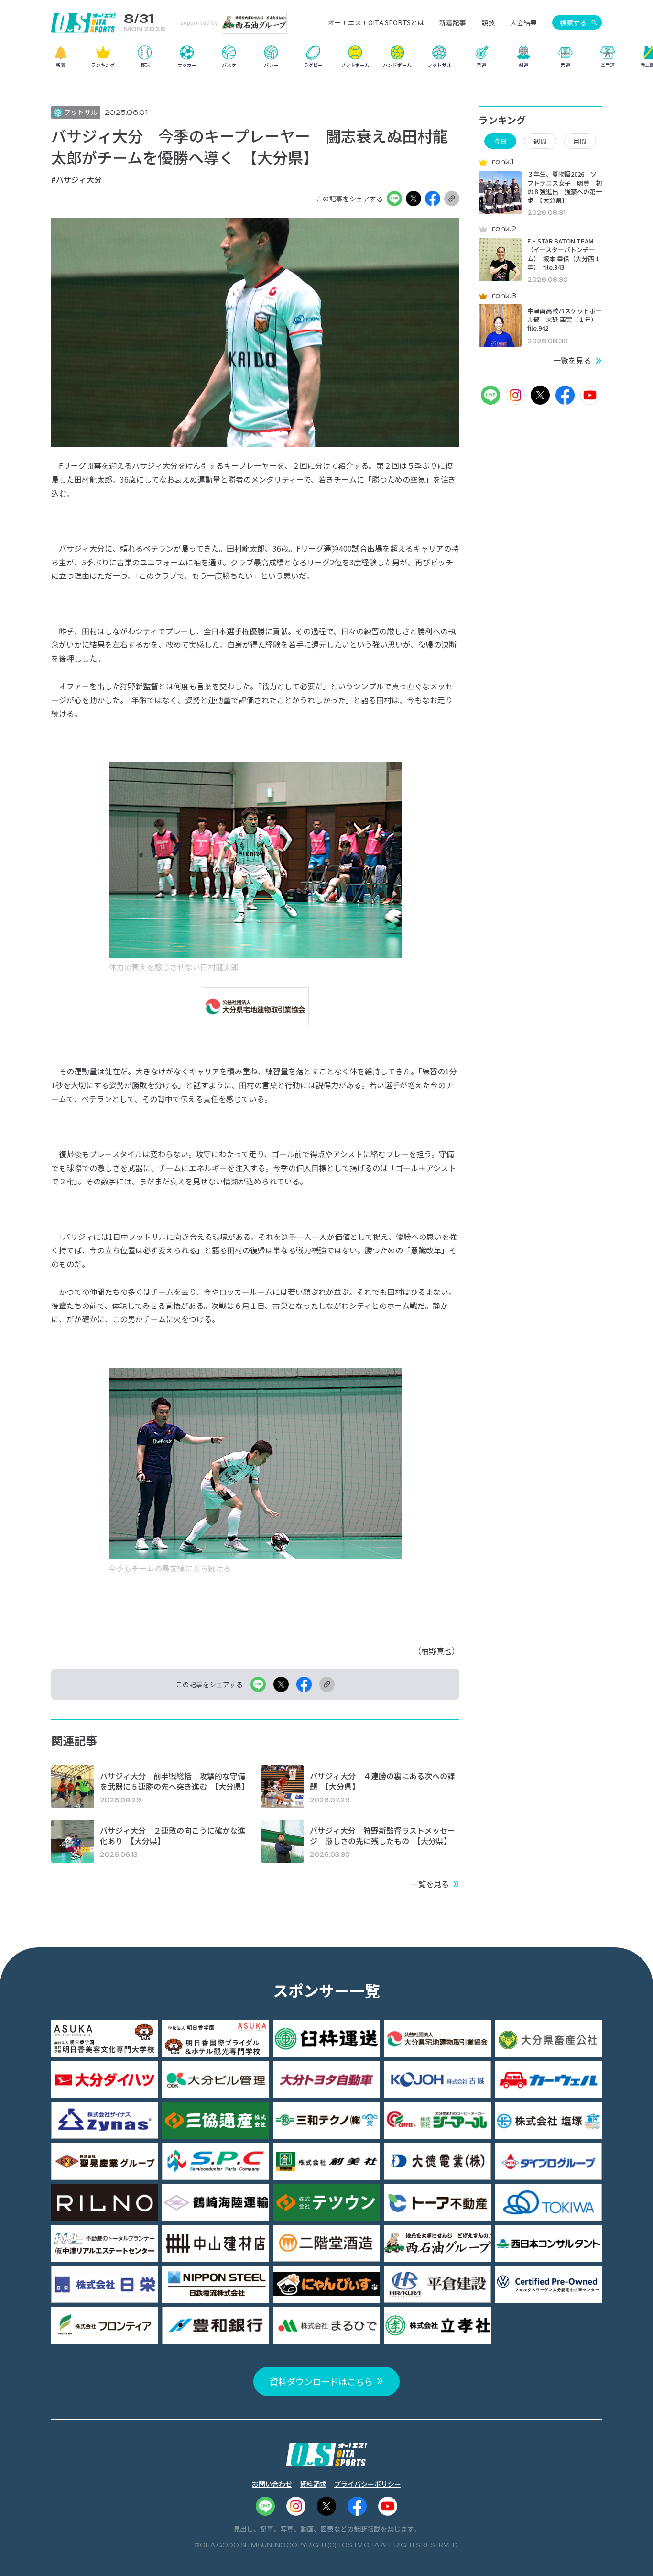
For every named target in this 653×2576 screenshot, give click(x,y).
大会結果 (523, 22)
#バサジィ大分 (76, 179)
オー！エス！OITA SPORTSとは (376, 22)
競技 (488, 22)
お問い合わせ (272, 2484)
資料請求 (313, 2484)
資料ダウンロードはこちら (321, 2381)
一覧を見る (430, 1884)
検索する (573, 22)
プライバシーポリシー (368, 2484)
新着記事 (453, 22)
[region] (326, 60)
